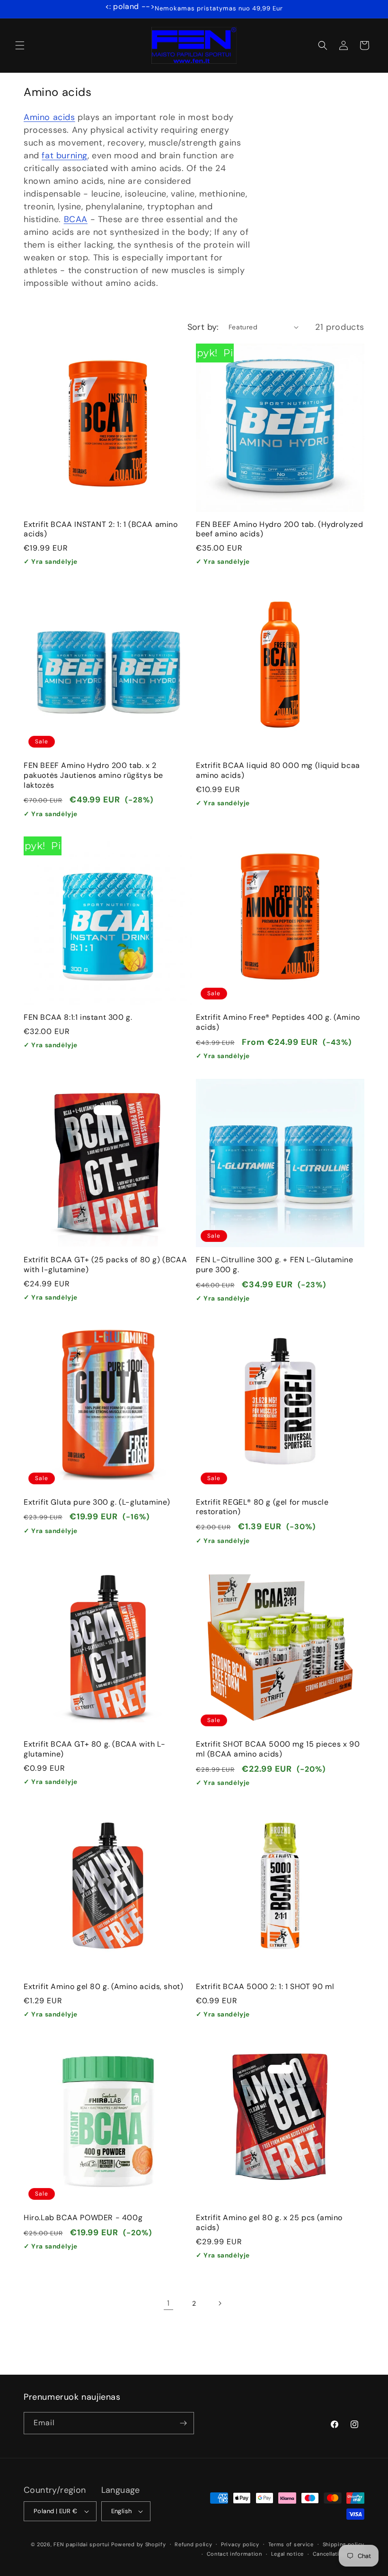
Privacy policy (240, 2544)
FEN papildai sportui (81, 2544)
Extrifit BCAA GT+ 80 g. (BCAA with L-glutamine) (94, 1749)
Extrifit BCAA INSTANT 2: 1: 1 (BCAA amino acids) (101, 530)
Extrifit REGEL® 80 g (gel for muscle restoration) (262, 1507)
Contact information (234, 2554)
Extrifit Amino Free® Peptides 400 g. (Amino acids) (278, 1022)
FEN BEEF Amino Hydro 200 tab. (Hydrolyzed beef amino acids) (280, 530)
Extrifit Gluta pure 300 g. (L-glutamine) (97, 1502)
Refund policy (193, 2544)
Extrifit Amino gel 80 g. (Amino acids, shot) (103, 1987)
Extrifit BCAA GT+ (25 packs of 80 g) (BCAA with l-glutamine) (105, 1265)
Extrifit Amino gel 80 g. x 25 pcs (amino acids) (269, 2223)
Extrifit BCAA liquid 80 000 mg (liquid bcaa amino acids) (278, 771)
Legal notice (287, 2554)
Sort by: (203, 327)
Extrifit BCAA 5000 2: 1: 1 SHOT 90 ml (265, 1987)
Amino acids (49, 117)
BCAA (76, 219)
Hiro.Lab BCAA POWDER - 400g (83, 2218)
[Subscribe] (183, 2423)
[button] (20, 45)
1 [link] (168, 2303)
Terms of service (291, 2544)
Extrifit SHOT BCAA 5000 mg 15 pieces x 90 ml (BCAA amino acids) (278, 1749)
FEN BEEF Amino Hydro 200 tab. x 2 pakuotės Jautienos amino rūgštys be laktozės (93, 775)
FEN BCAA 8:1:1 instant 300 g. (78, 1017)
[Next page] (220, 2303)
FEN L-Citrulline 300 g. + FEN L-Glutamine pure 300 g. (275, 1265)
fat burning (65, 155)
